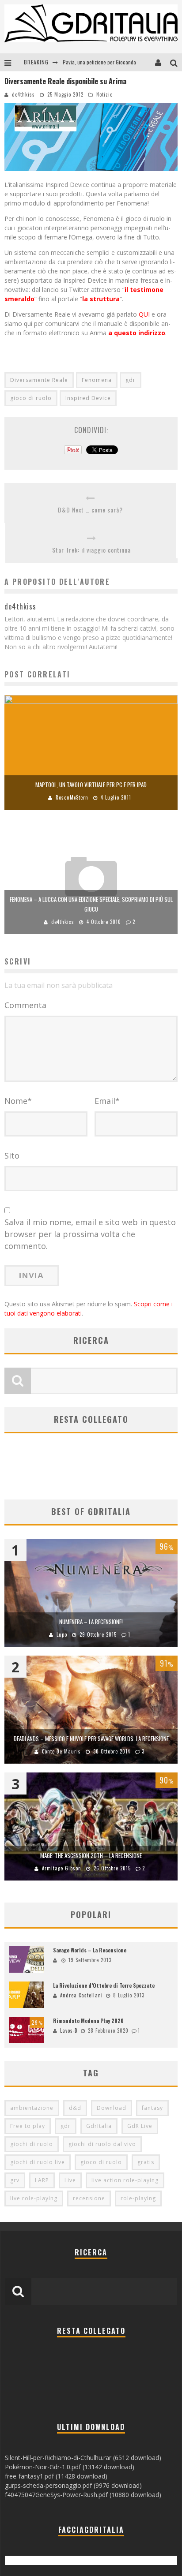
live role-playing (34, 2198)
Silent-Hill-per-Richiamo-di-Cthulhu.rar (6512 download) (83, 2458)
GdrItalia (99, 2126)
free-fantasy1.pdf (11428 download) (56, 2476)
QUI (145, 314)
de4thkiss (23, 94)
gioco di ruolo (31, 398)
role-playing (138, 2198)
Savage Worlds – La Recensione (90, 1950)
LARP (42, 2180)
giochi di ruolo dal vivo (102, 2144)
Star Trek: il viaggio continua (91, 550)
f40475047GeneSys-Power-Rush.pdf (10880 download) (83, 2495)
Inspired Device (88, 398)
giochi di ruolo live (38, 2162)
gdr (131, 380)
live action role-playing (125, 2180)
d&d (75, 2108)
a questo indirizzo (136, 333)
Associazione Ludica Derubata (95, 62)
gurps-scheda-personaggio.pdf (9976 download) (73, 2485)
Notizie (104, 94)
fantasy (152, 2108)
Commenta (25, 1005)
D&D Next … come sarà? (90, 510)
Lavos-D (69, 2030)
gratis (146, 2162)
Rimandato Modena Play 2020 (88, 2021)
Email (107, 1101)
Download (112, 2108)
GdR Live (140, 2126)
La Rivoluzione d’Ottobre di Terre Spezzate (104, 1985)
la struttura (101, 299)
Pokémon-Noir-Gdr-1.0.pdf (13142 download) (70, 2467)
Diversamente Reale (39, 380)
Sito (12, 1155)
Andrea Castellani (82, 1995)
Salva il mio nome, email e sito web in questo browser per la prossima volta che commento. (90, 1234)
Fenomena (97, 380)
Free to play (28, 2126)
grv (15, 2180)
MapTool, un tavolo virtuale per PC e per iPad (91, 785)
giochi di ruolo (32, 2144)
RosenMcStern (72, 797)
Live (70, 2180)
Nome (18, 1101)
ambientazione (32, 2108)
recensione (89, 2198)
